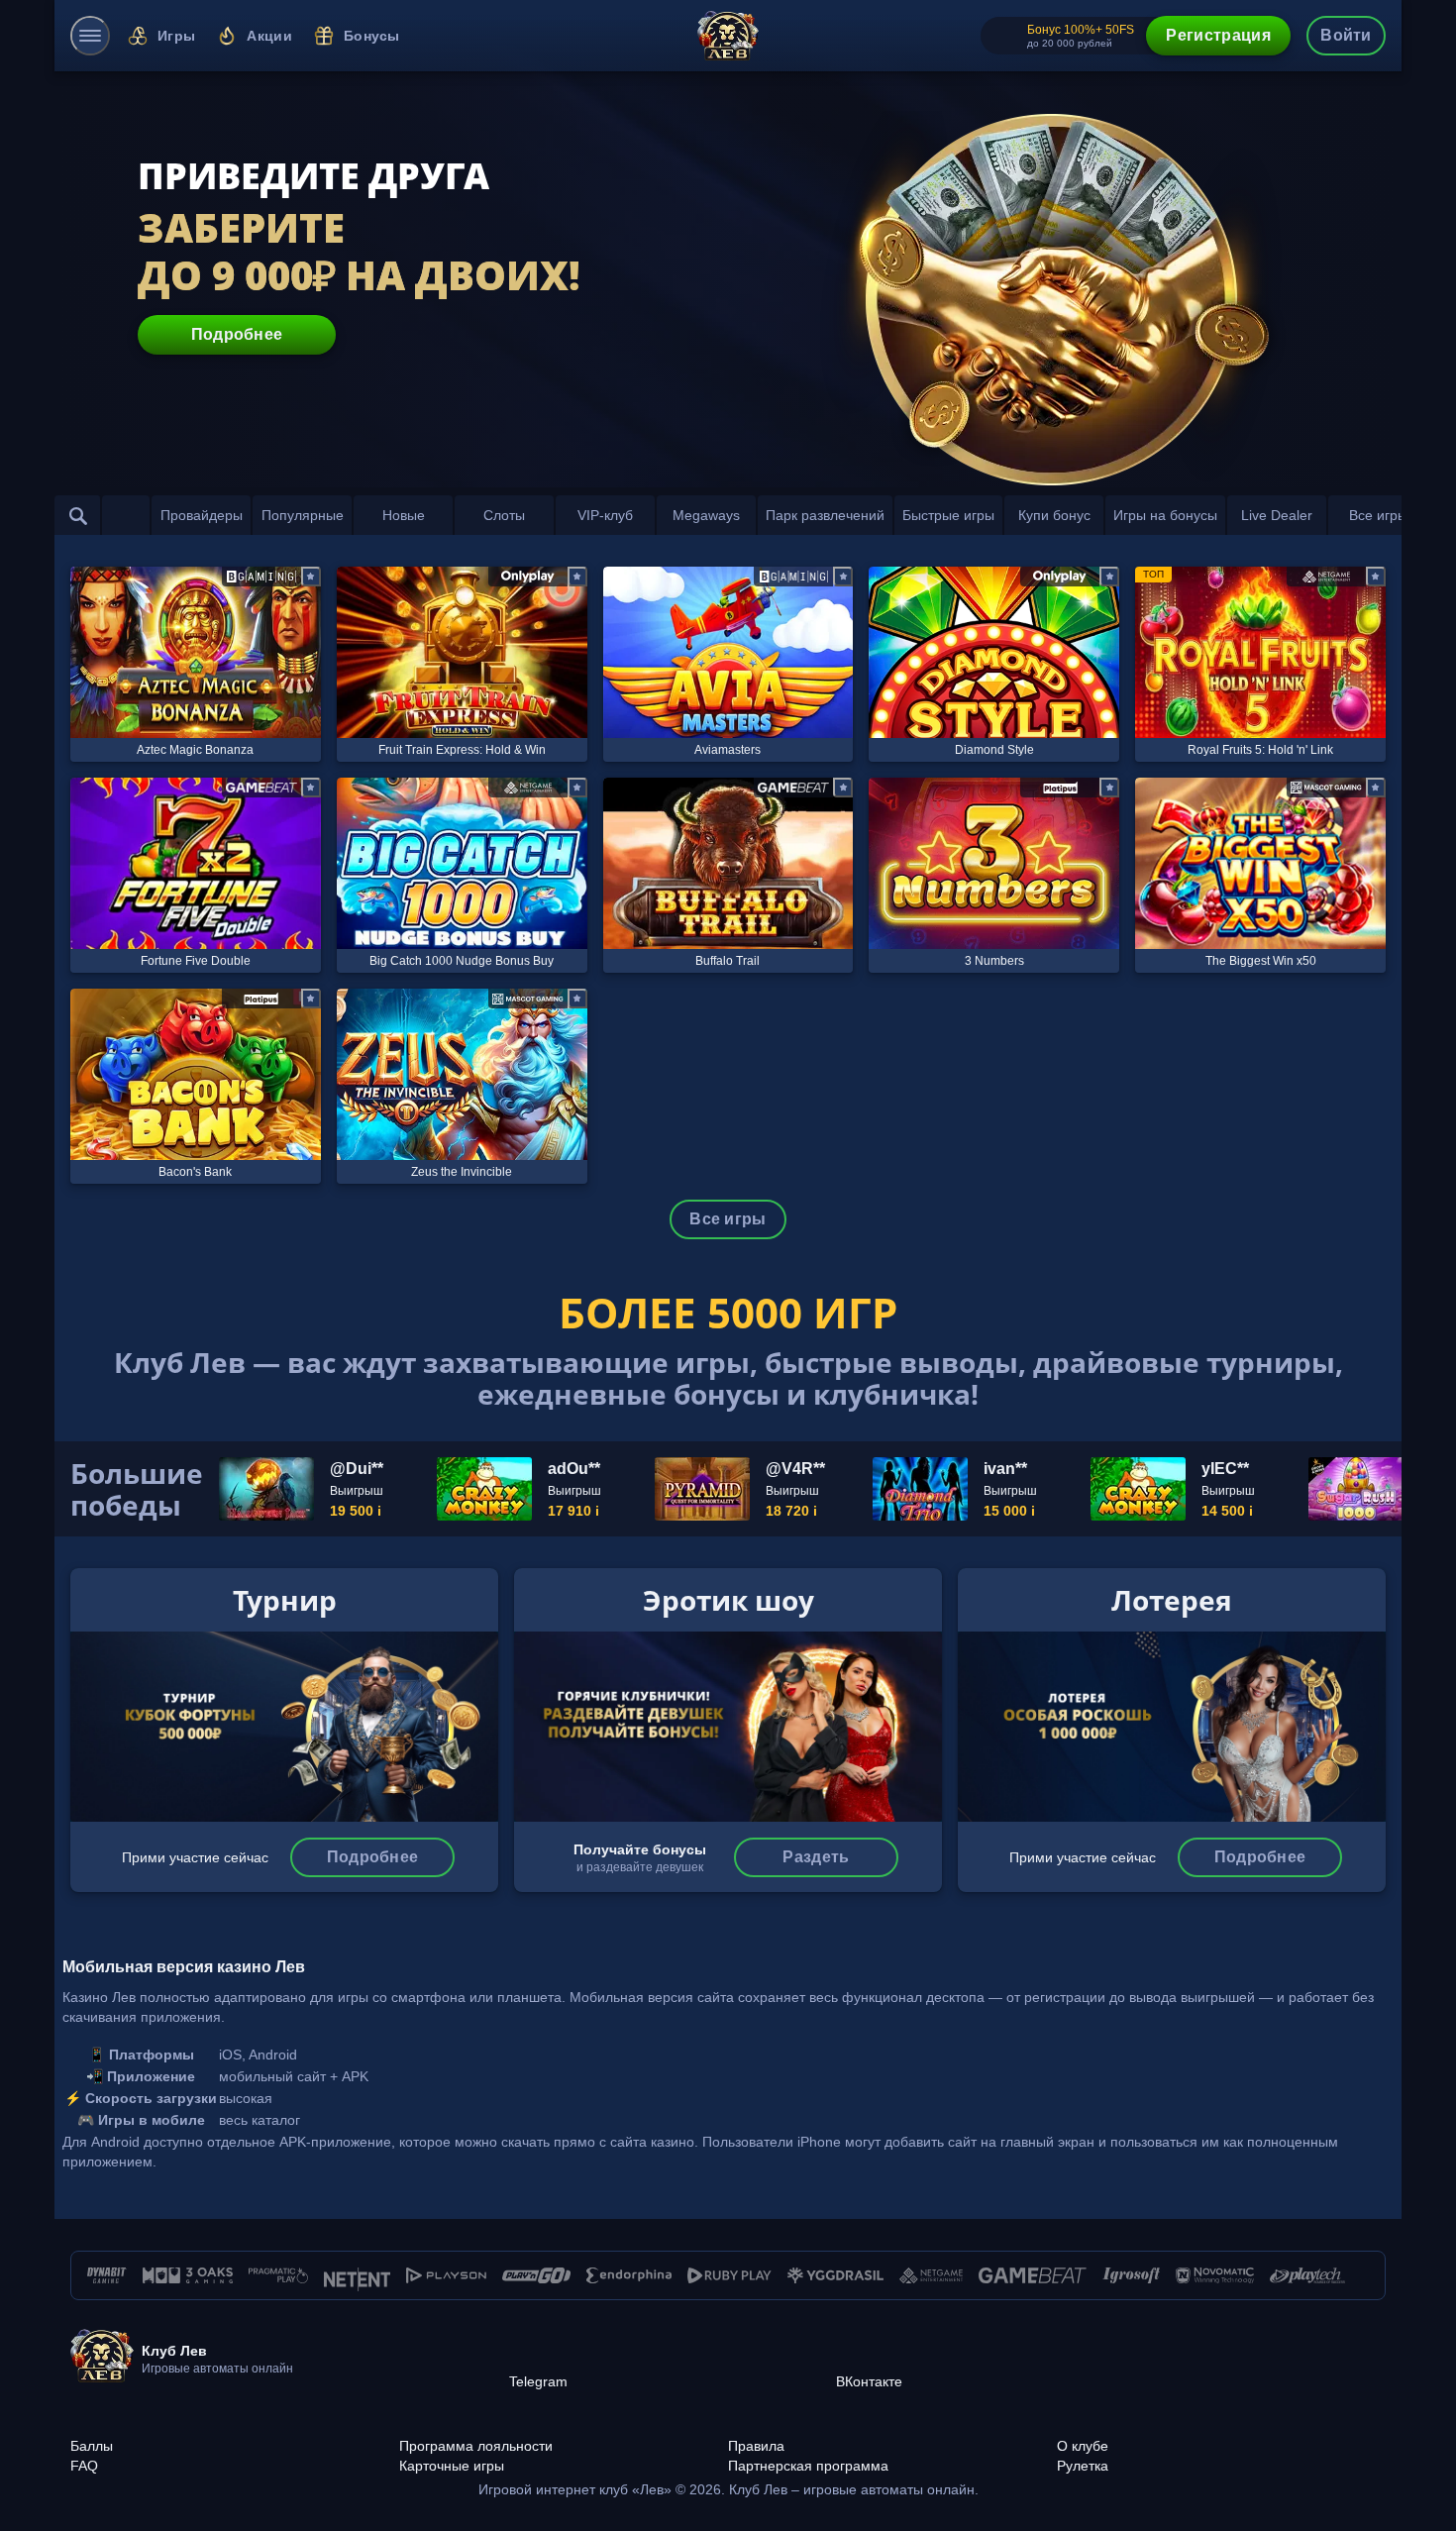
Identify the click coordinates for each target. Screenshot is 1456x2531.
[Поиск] (78, 515)
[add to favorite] (311, 577)
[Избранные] (126, 515)
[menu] (90, 36)
